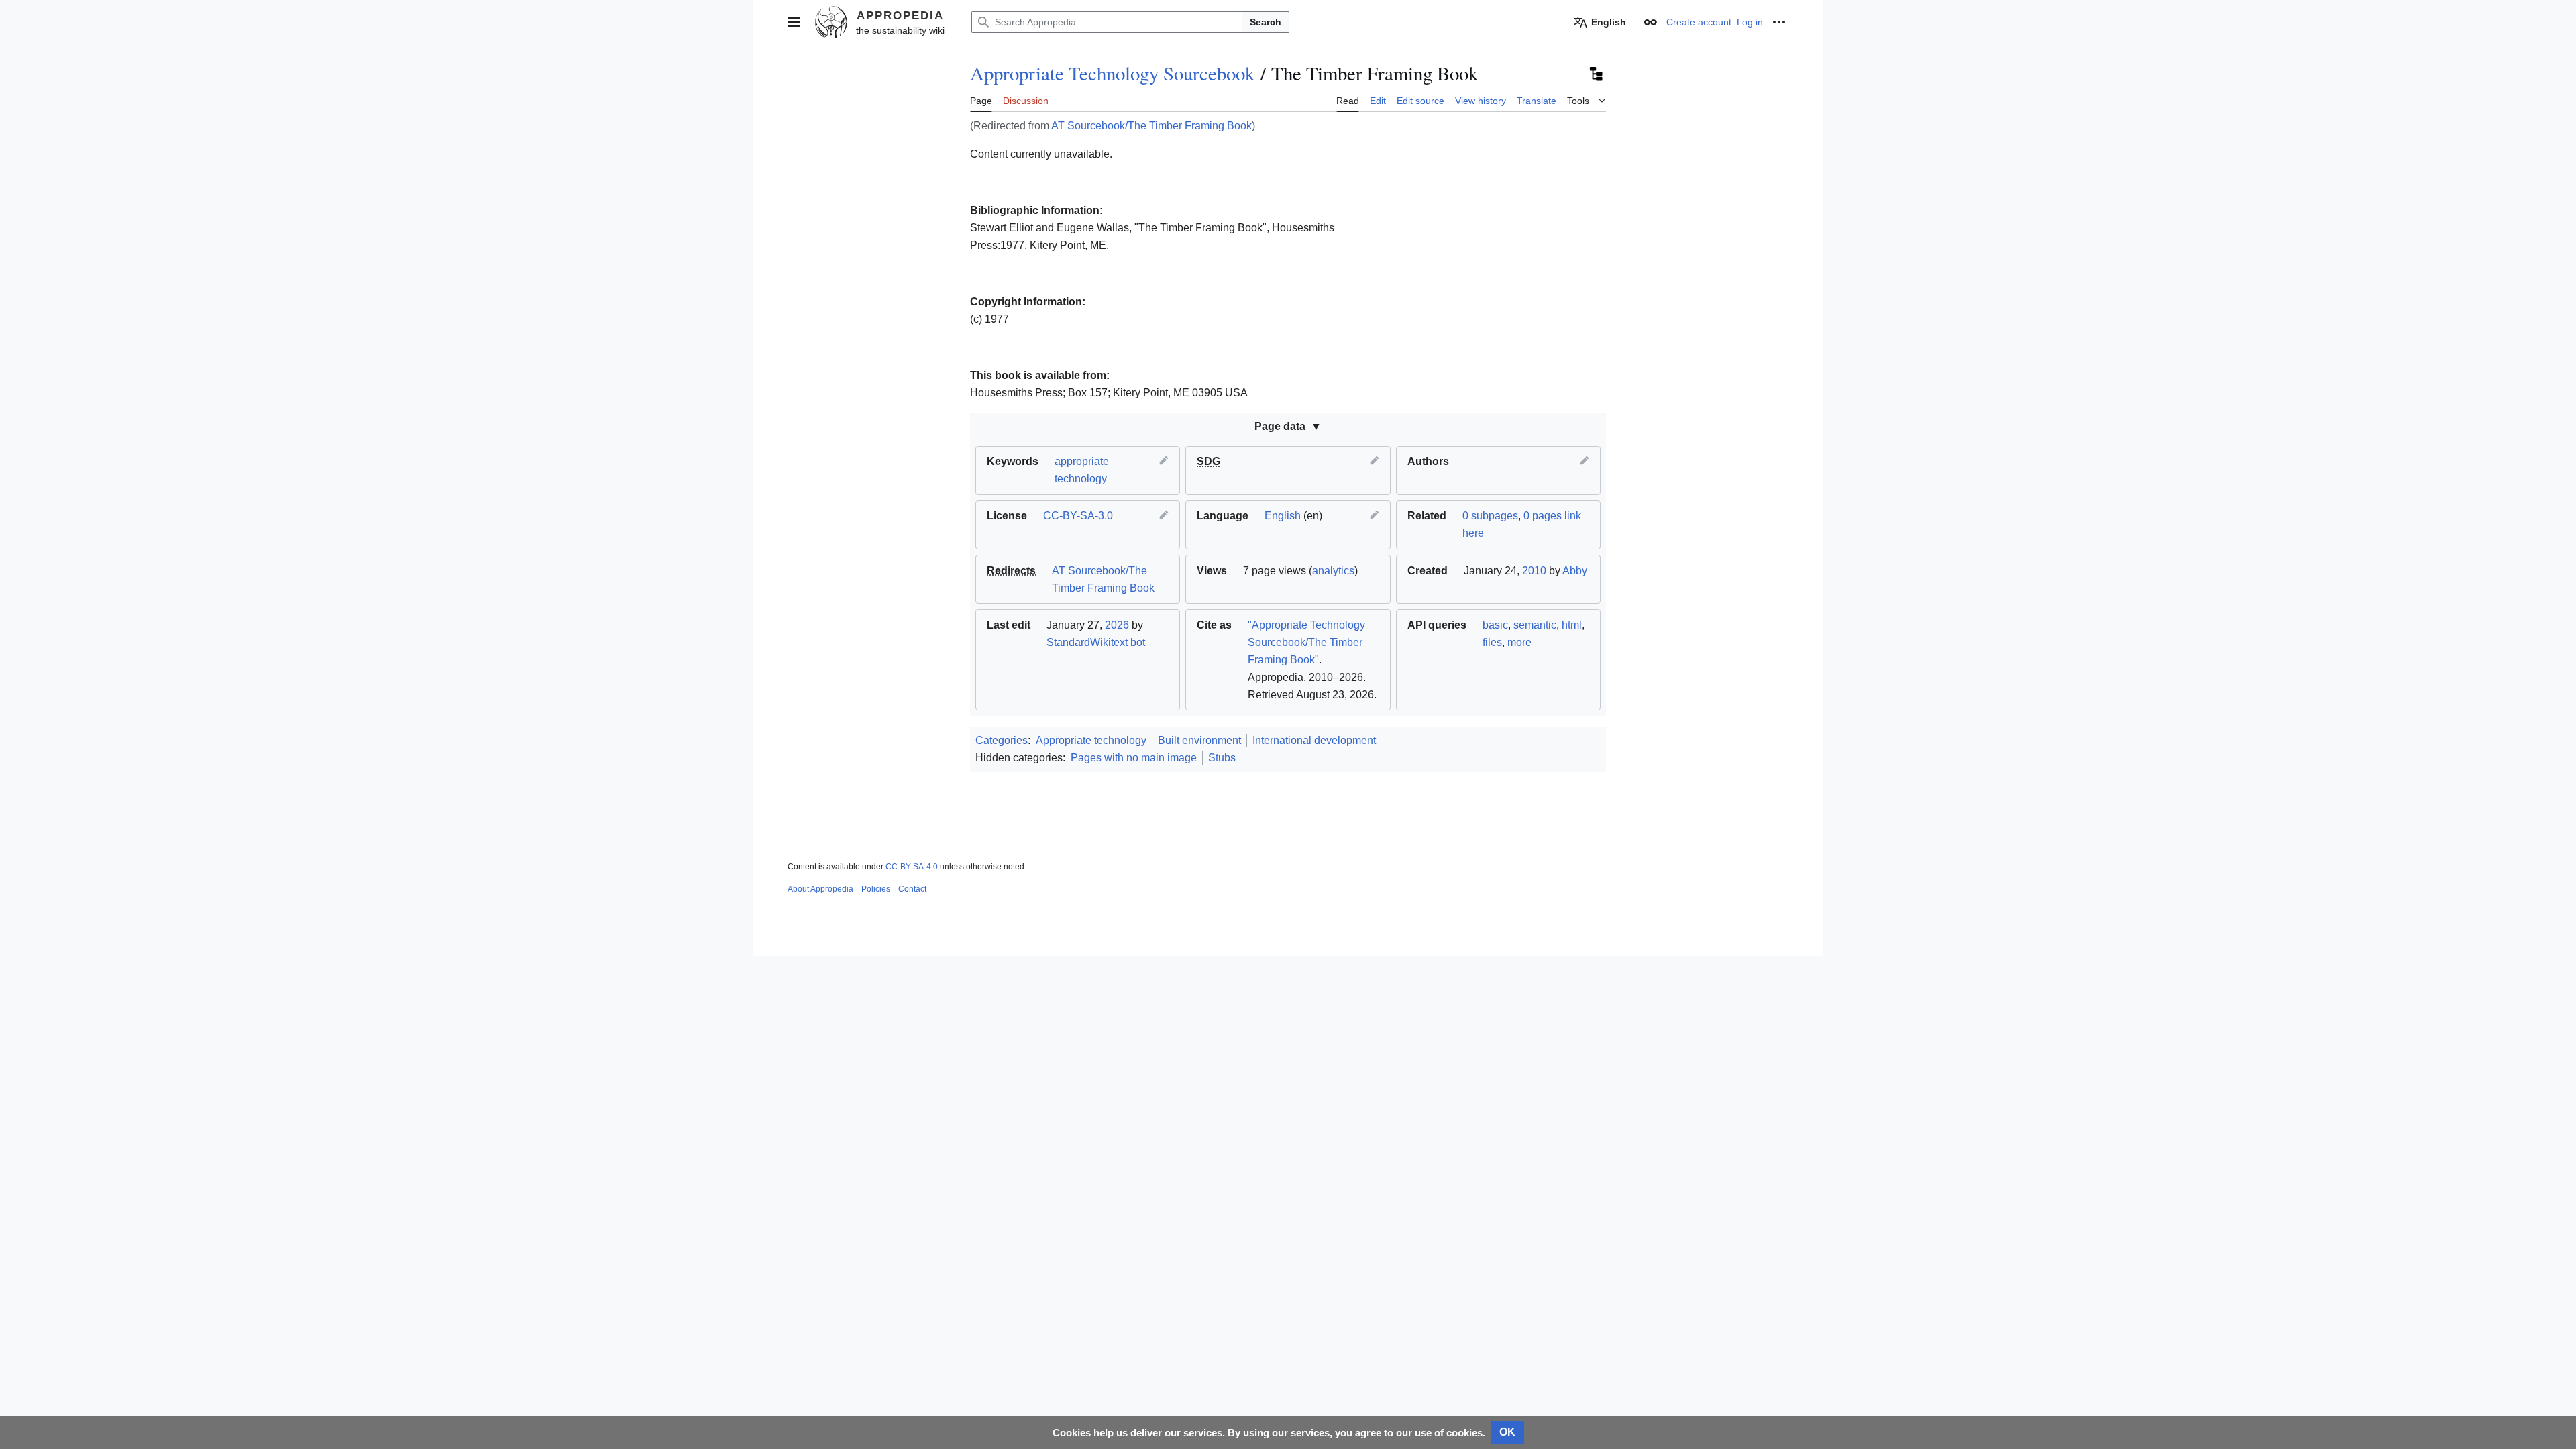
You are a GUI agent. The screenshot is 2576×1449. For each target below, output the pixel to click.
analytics (1333, 571)
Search (1266, 22)
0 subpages (1490, 516)
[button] (794, 22)
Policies (876, 889)
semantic (1535, 625)
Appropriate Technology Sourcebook (1112, 73)
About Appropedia (820, 889)
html (1572, 625)
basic (1495, 625)
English (1283, 516)
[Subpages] (1595, 74)
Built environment (1199, 740)
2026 (1117, 625)
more (1519, 642)
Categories (1002, 740)
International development (1314, 740)
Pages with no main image (1134, 758)
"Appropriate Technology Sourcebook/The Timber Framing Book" (1306, 642)
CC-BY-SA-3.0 (1078, 516)
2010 (1534, 571)
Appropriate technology (1091, 740)
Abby (1575, 571)
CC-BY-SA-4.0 (912, 867)
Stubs (1222, 758)
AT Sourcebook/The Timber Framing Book (1151, 126)
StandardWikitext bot (1096, 642)
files (1492, 642)
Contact (912, 889)
